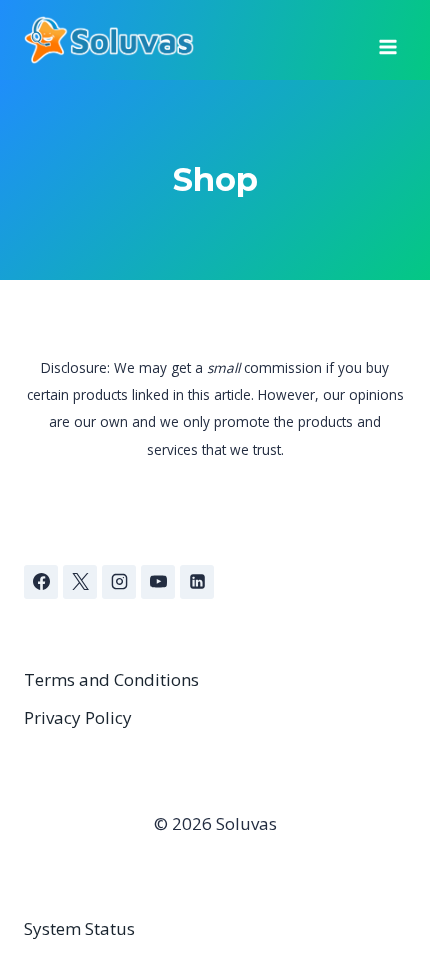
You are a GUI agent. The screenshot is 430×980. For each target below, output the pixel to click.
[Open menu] (387, 40)
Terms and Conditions (111, 679)
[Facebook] (41, 582)
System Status (79, 928)
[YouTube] (158, 582)
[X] (80, 582)
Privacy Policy (78, 717)
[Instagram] (119, 582)
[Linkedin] (197, 582)
